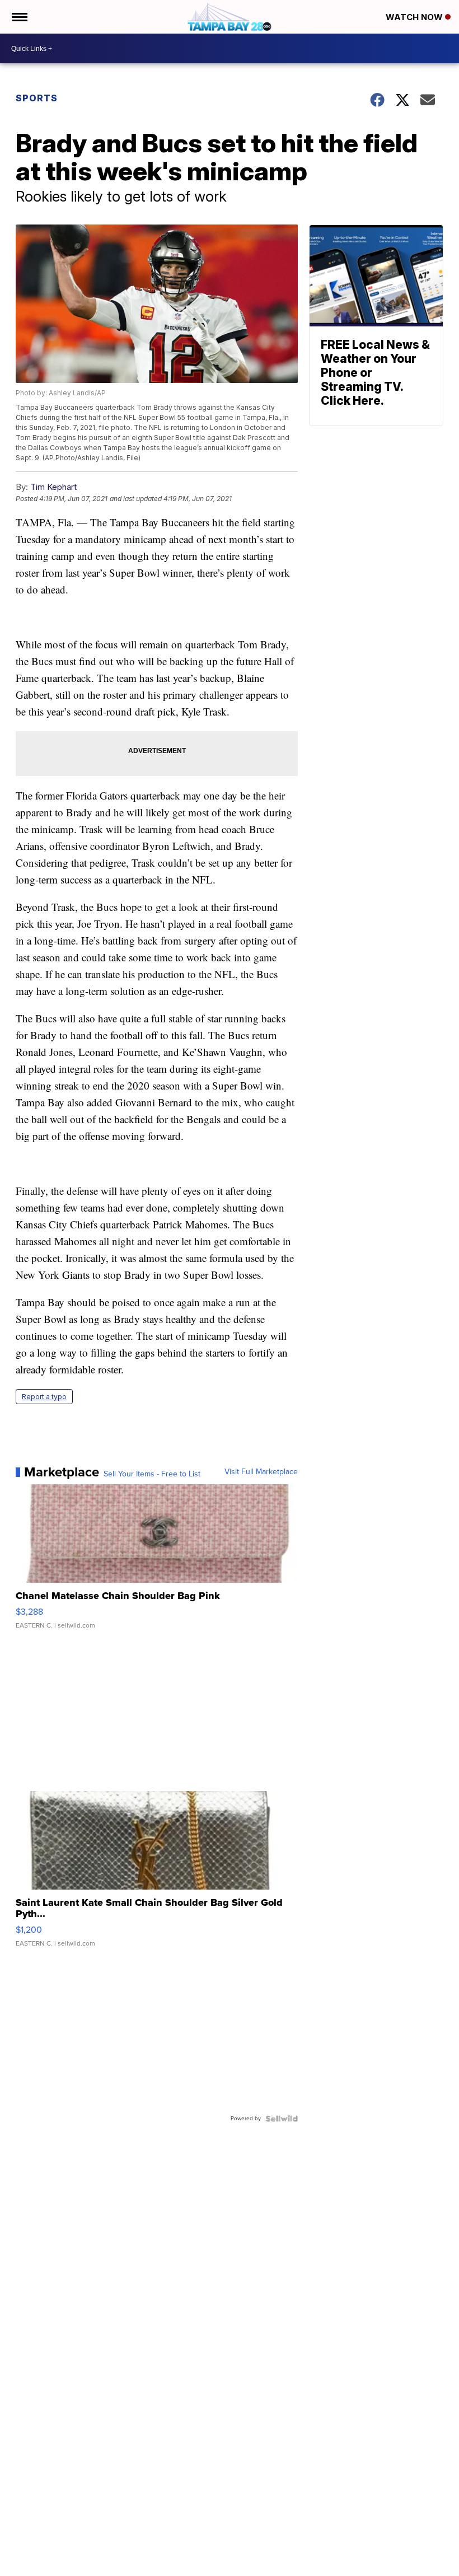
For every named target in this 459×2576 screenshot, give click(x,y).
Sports (37, 98)
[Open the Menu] (19, 17)
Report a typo (44, 1397)
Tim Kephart (53, 487)
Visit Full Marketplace (261, 1472)
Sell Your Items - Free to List (152, 1474)
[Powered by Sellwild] (282, 2119)
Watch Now (415, 17)
